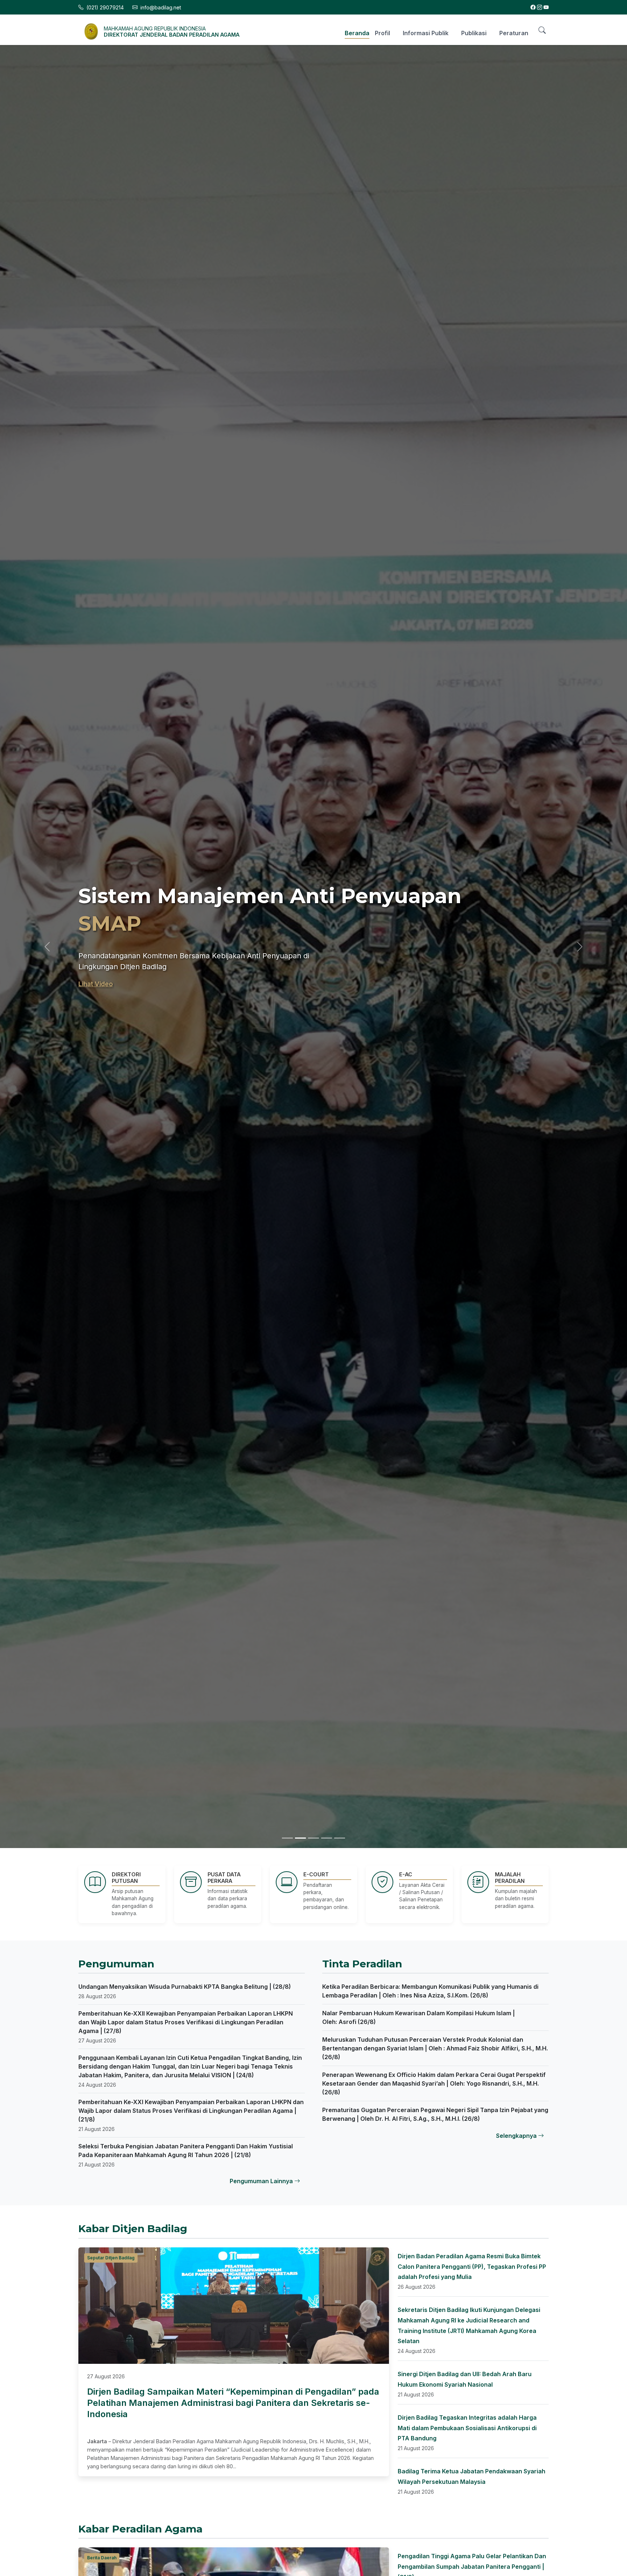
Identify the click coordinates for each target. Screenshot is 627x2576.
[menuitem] (354, 32)
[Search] (542, 30)
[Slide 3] (313, 1838)
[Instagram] (540, 7)
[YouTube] (546, 7)
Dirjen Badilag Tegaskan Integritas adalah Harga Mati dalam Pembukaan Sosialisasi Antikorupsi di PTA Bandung (467, 2428)
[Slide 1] (287, 1838)
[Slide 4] (327, 1838)
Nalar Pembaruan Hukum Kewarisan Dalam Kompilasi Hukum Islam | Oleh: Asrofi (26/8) (419, 2017)
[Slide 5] (340, 1838)
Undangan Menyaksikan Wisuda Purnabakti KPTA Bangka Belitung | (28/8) (185, 1987)
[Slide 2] (300, 1838)
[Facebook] (533, 7)
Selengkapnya (517, 2136)
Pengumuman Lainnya (262, 2181)
